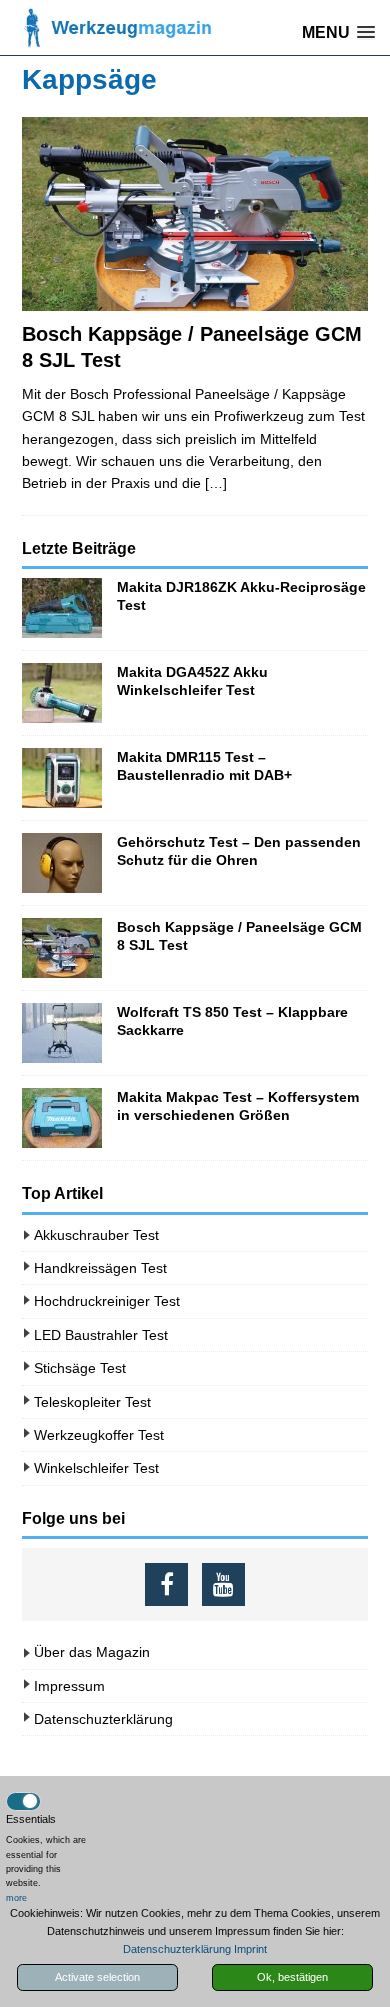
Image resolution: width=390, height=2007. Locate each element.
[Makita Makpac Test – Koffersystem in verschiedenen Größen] (62, 1118)
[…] (216, 483)
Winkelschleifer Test (96, 1468)
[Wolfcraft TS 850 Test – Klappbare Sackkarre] (62, 1033)
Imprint (250, 1949)
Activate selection (97, 1977)
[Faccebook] (166, 1584)
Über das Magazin (92, 1652)
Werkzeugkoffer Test (99, 1435)
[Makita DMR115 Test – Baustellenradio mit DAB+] (62, 778)
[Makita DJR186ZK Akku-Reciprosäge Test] (62, 608)
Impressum (69, 1686)
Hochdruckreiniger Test (107, 1301)
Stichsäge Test (80, 1368)
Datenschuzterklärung (103, 1719)
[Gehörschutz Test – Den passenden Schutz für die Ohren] (62, 863)
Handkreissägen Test (100, 1268)
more (16, 1898)
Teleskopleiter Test (92, 1402)
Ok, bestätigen (292, 1977)
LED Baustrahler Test (101, 1335)
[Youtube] (223, 1584)
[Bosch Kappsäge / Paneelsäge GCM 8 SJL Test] (195, 214)
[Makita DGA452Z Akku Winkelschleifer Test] (62, 693)
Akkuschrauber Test (96, 1235)
